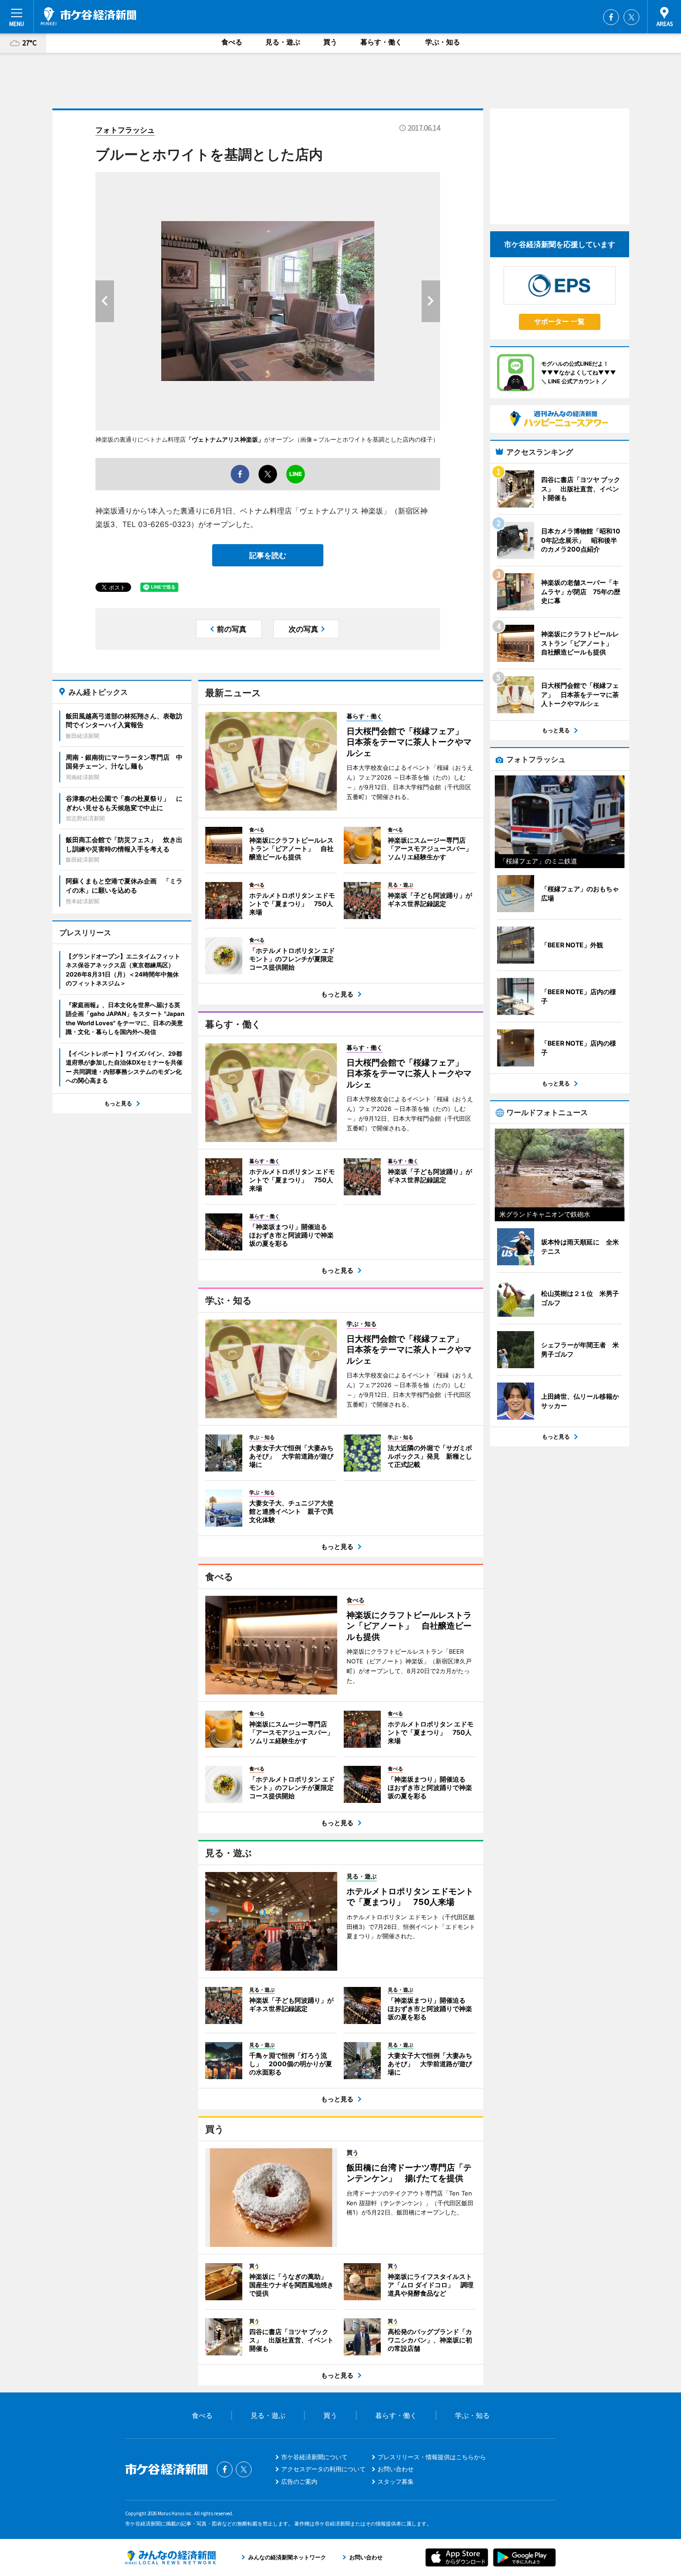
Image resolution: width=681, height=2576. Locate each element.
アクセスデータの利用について (323, 2469)
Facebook (611, 17)
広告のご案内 (299, 2481)
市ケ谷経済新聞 (88, 16)
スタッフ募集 (396, 2481)
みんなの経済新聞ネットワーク (170, 2557)
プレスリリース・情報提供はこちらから (432, 2457)
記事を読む (268, 555)
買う (330, 42)
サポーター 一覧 (559, 321)
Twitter (631, 17)
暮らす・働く (381, 42)
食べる (232, 42)
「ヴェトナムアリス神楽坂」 (225, 439)
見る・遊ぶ (283, 42)
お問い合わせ (396, 2469)
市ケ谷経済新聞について (314, 2457)
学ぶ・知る (443, 42)
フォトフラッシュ (125, 130)
